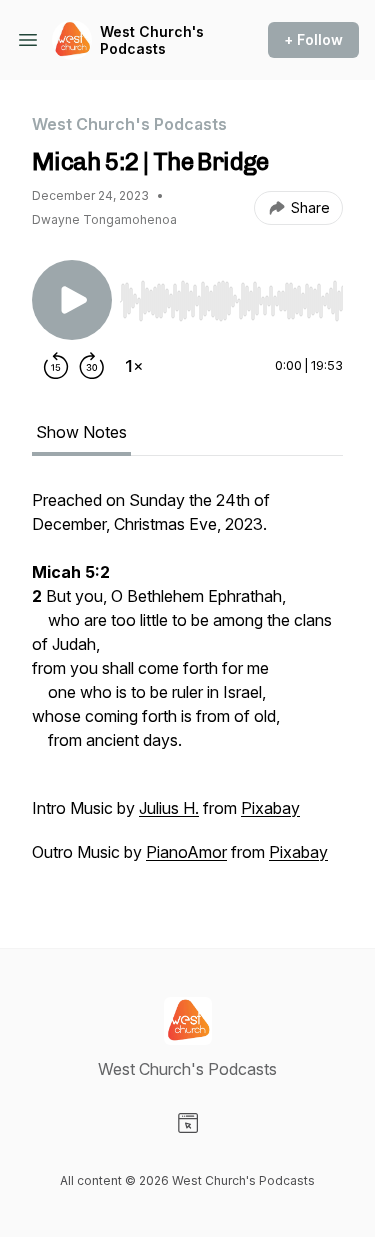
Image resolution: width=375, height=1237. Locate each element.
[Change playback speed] (134, 366)
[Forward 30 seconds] (92, 366)
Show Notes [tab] (81, 432)
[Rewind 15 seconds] (56, 366)
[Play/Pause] (72, 300)
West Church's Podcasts (152, 40)
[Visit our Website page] (188, 1123)
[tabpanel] (187, 686)
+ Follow (313, 39)
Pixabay (270, 808)
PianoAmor (186, 852)
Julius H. (169, 808)
